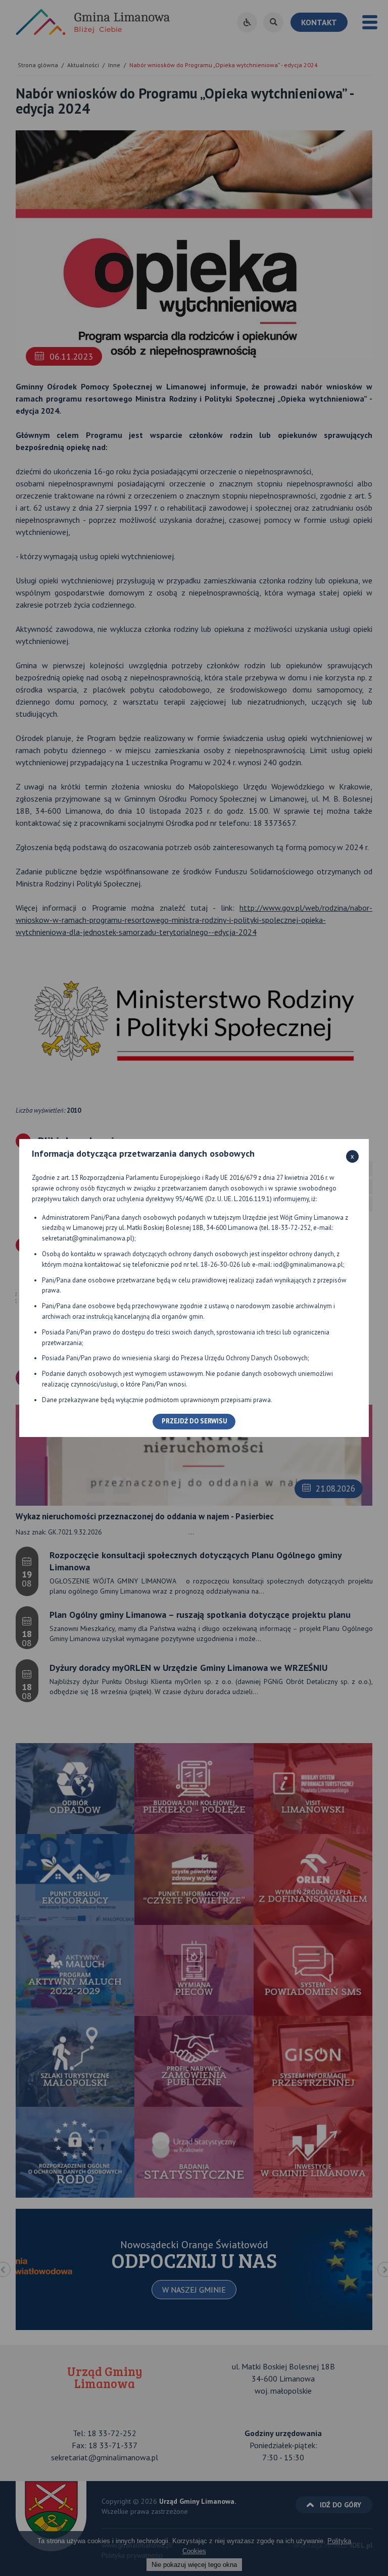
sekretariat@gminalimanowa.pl (87, 1238)
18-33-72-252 (291, 1228)
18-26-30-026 (220, 1265)
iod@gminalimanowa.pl (308, 1265)
